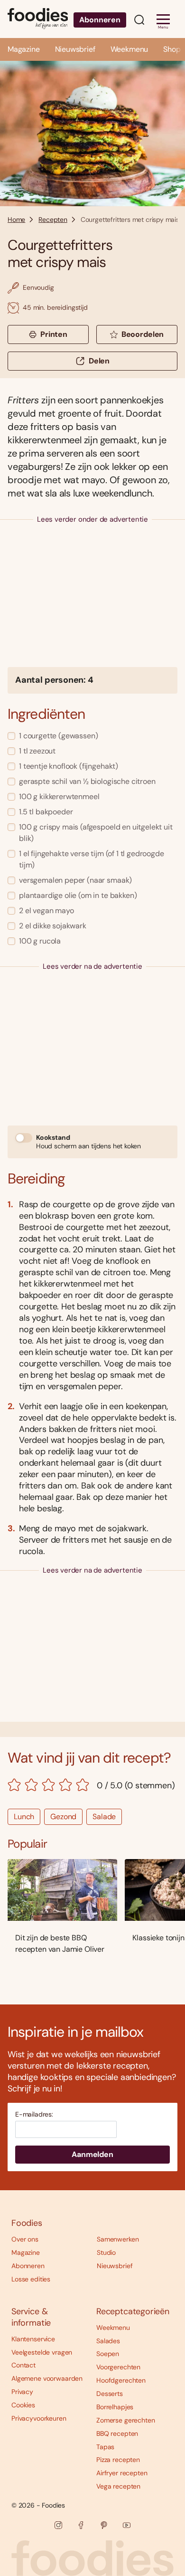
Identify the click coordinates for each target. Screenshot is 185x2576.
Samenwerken (118, 2239)
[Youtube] (127, 2525)
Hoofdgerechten (121, 2380)
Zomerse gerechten (126, 2420)
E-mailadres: (34, 2114)
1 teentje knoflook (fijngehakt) (69, 766)
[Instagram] (58, 2525)
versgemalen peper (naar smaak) (75, 880)
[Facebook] (81, 2525)
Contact (23, 2365)
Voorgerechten (118, 2367)
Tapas (105, 2447)
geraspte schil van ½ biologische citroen (87, 781)
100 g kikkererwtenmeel (59, 797)
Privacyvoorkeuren (39, 2418)
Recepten (53, 219)
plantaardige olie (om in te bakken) (78, 895)
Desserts (110, 2394)
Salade (104, 1817)
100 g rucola (40, 941)
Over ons (25, 2239)
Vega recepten (118, 2486)
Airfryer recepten (122, 2473)
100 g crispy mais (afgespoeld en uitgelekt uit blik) (96, 833)
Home (16, 219)
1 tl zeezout (37, 751)
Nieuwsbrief (75, 49)
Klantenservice (33, 2339)
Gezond (63, 1817)
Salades (108, 2341)
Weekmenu (129, 49)
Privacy (22, 2392)
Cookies (23, 2405)
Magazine (24, 49)
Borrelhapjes (115, 2407)
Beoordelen (143, 334)
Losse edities (31, 2279)
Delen (99, 361)
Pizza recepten (118, 2460)
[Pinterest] (104, 2525)
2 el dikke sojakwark (53, 926)
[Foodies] (38, 19)
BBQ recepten (117, 2433)
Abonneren (100, 20)
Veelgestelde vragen (42, 2352)
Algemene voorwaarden (47, 2378)
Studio (106, 2252)
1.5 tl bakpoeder (46, 812)
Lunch (24, 1817)
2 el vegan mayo (46, 911)
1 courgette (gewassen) (58, 736)
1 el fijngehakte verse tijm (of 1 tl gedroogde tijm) (92, 859)
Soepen (108, 2354)
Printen (54, 334)
